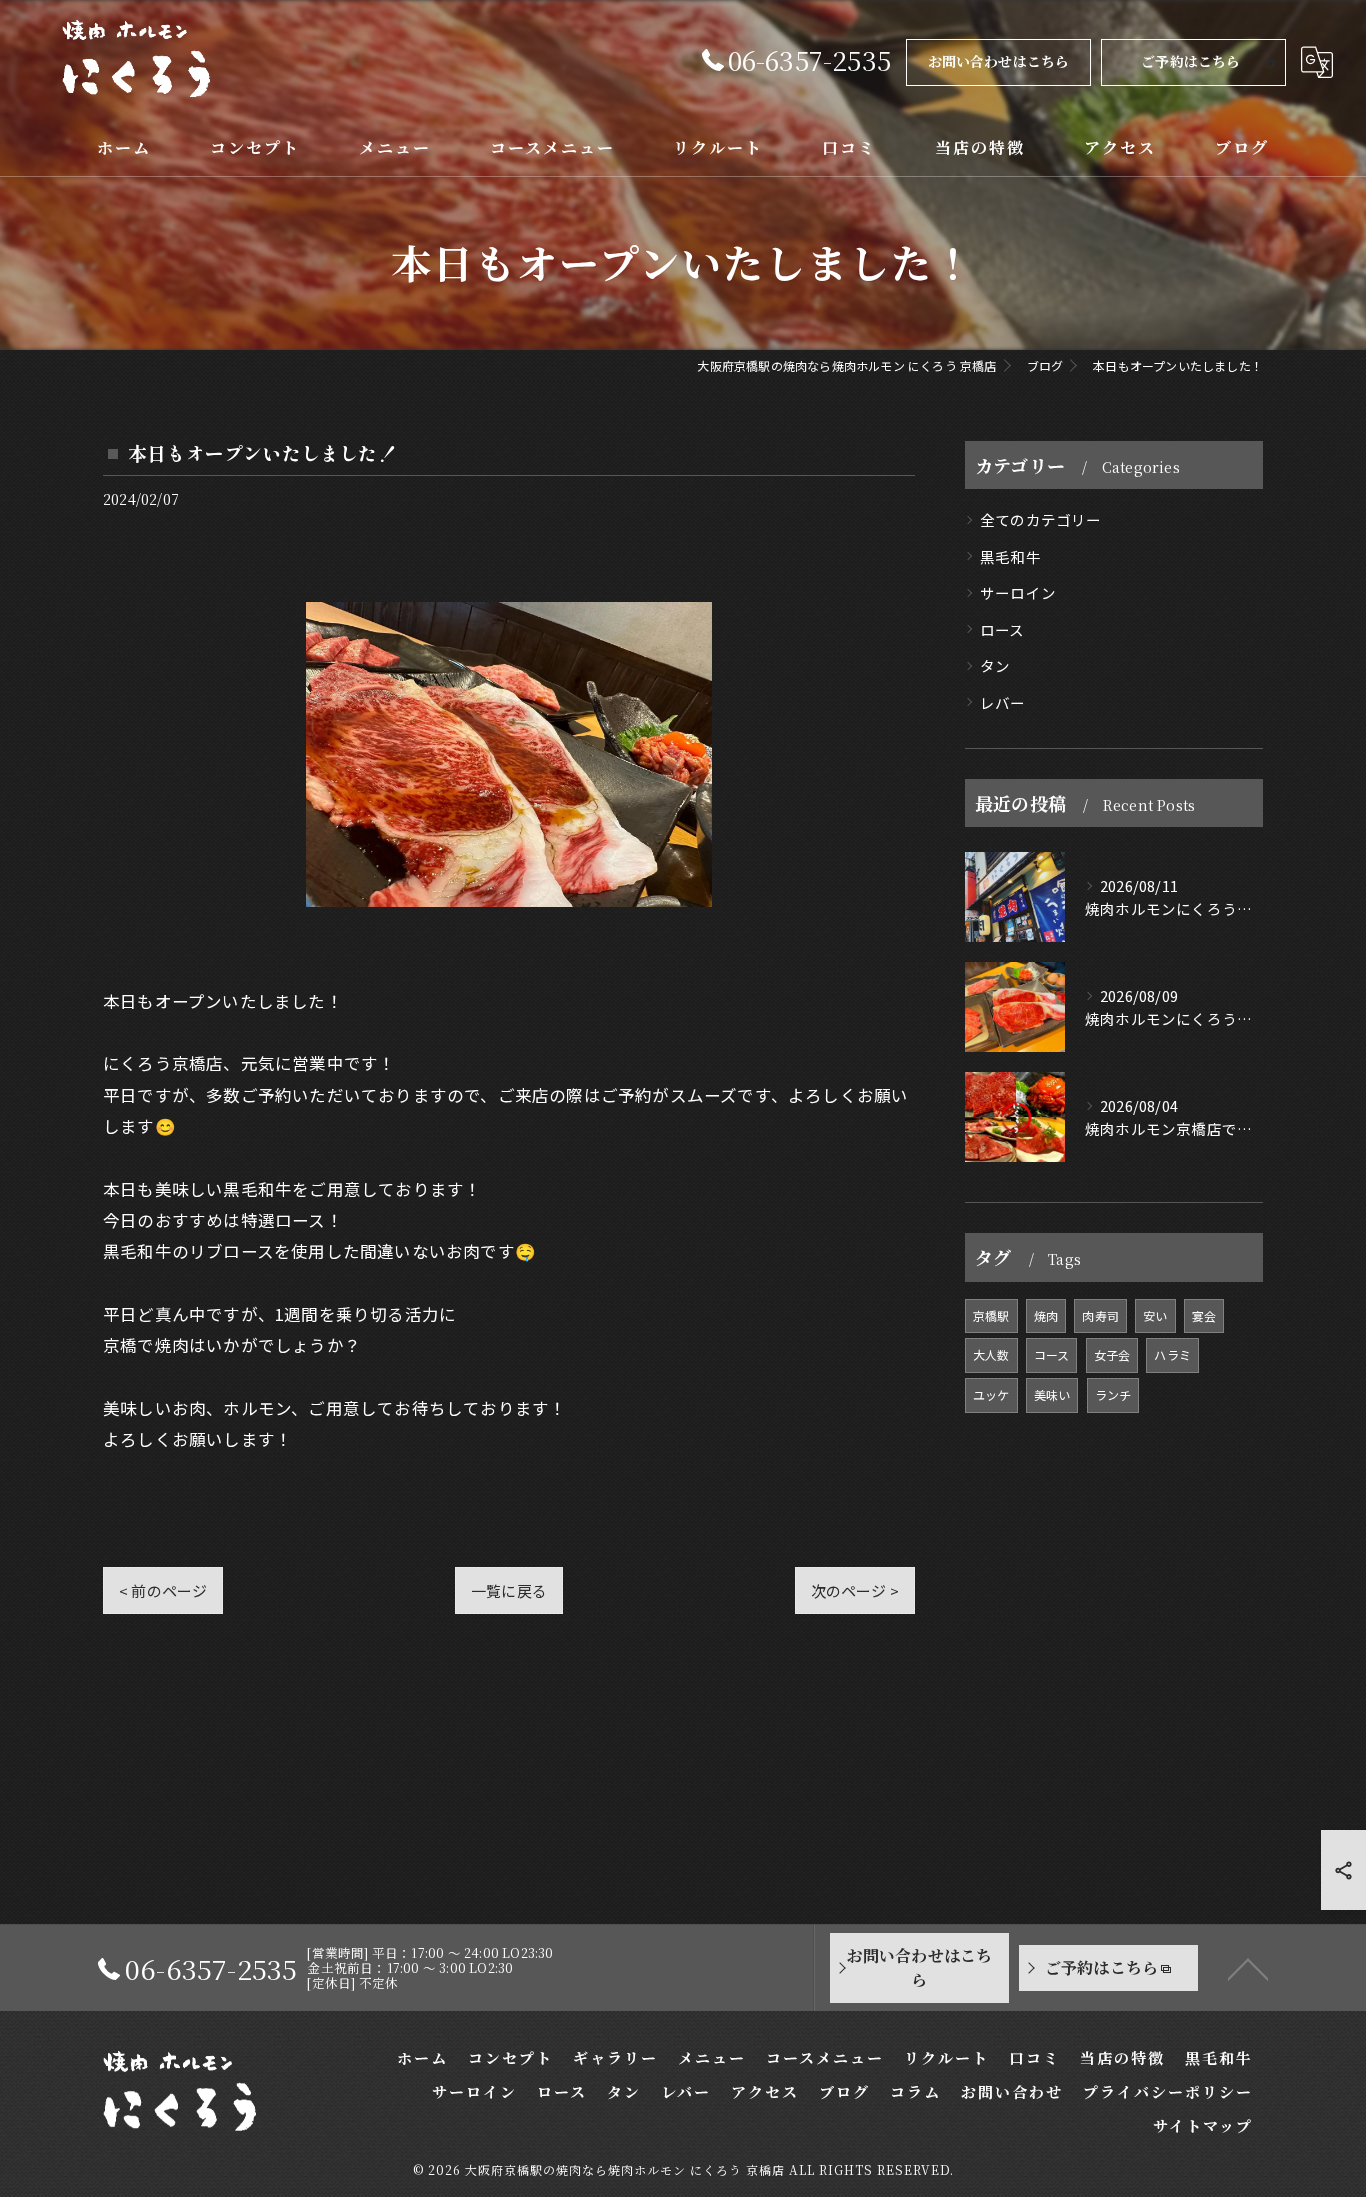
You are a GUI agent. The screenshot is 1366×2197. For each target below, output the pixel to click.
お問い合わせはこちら (999, 61)
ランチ (1113, 1394)
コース (1052, 1354)
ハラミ (1172, 1354)
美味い (1052, 1394)
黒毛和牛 (1010, 556)
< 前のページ (163, 1590)
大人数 (991, 1354)
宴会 (1204, 1315)
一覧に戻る (509, 1590)
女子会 (1112, 1354)
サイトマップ (1203, 2125)
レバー (1003, 702)
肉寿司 (1100, 1315)
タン (995, 665)
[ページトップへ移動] (1248, 1968)
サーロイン (1018, 592)
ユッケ (991, 1394)
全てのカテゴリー (1041, 519)
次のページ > (855, 1590)
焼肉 (1046, 1315)
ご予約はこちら (1190, 61)
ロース (1002, 629)
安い (1155, 1315)
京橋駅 (991, 1315)
